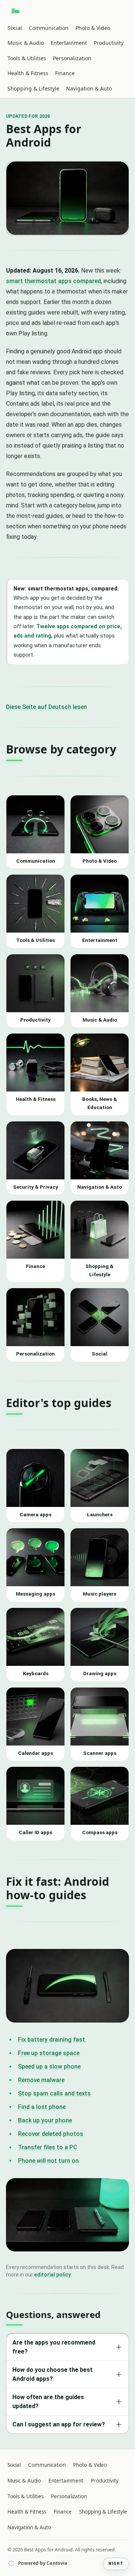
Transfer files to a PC (48, 2147)
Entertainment (69, 43)
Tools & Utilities (27, 58)
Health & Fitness (28, 73)
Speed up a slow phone (49, 2067)
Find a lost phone (42, 2107)
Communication (49, 28)
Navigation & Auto (89, 88)
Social (15, 28)
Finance (65, 73)
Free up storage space (49, 2053)
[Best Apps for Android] (16, 11)
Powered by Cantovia (43, 2563)
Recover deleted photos (51, 2134)
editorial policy (52, 2275)
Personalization (72, 58)
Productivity (109, 43)
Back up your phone (45, 2120)
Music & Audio (26, 43)
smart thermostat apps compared (53, 281)
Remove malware (41, 2080)
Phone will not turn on (48, 2161)
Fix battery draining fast (52, 2040)
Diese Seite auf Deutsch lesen (46, 707)
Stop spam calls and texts (54, 2093)
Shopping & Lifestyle (33, 88)
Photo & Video (93, 28)
